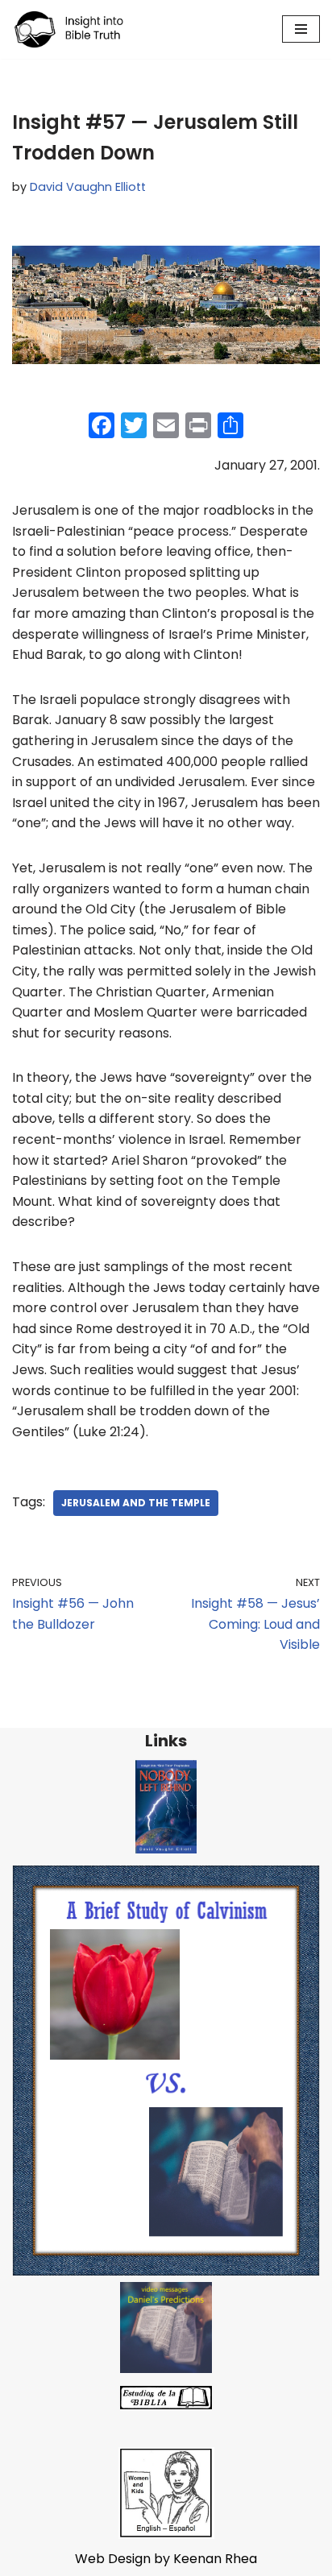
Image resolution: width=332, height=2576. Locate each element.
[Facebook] (102, 427)
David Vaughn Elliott (88, 187)
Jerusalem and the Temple (136, 1503)
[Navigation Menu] (301, 29)
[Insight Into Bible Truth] (69, 29)
